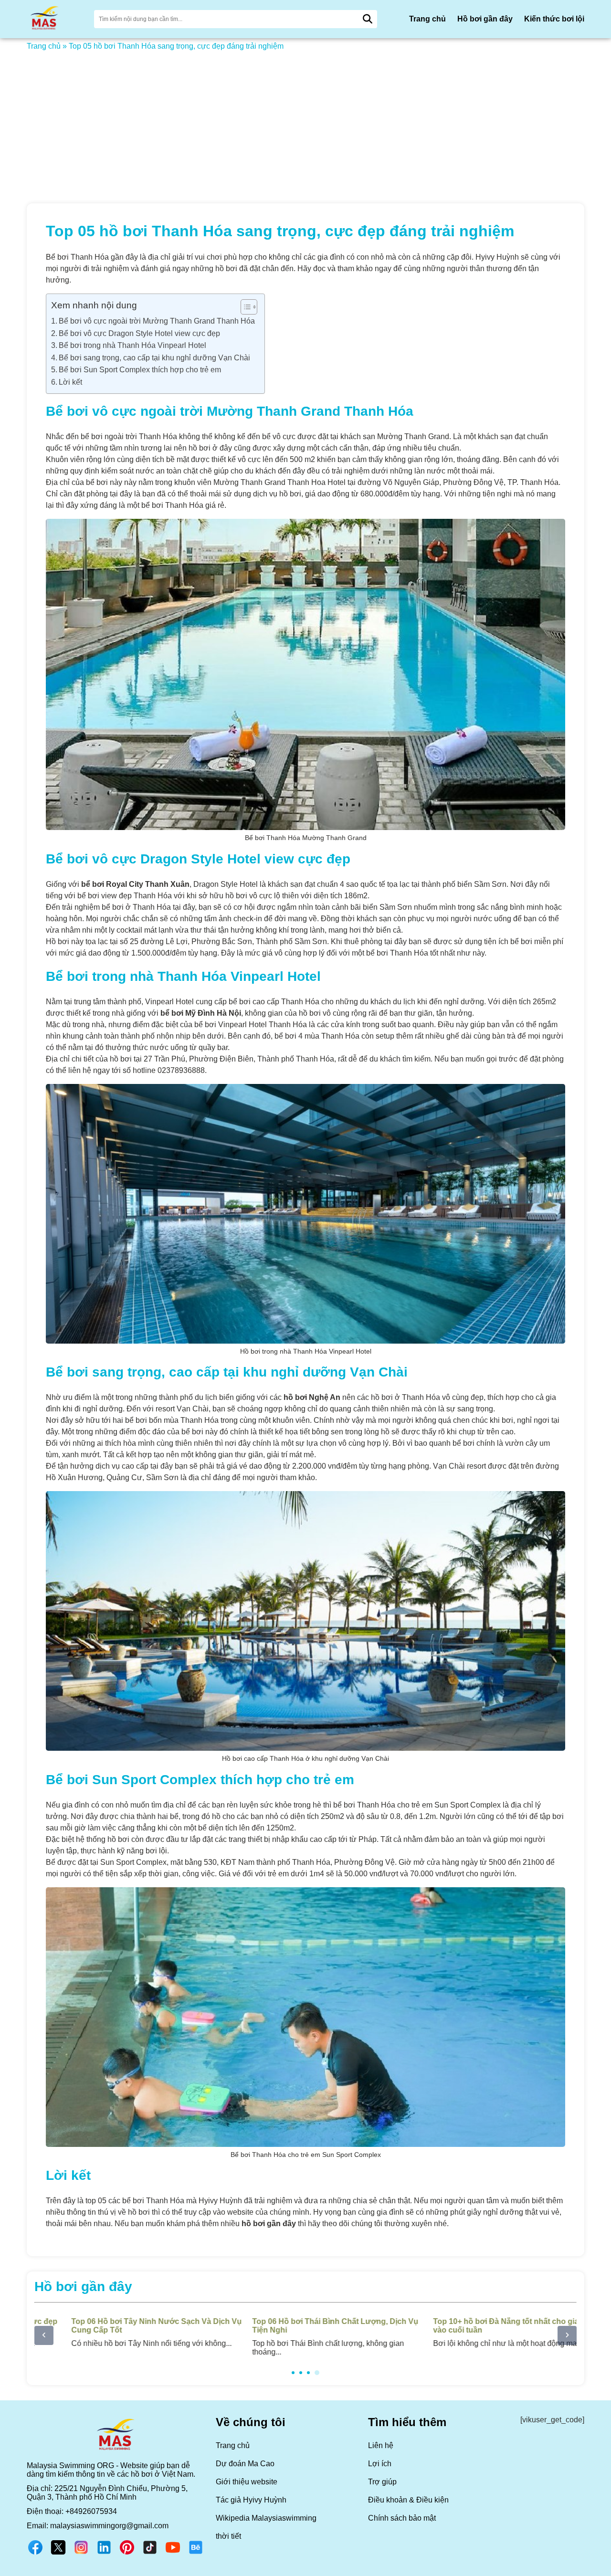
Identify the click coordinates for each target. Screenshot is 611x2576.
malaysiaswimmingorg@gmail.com (109, 2526)
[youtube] (173, 2553)
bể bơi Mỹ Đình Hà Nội (201, 1013)
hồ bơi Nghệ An (312, 1397)
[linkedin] (104, 2553)
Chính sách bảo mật (402, 2518)
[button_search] (368, 19)
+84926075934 (91, 2511)
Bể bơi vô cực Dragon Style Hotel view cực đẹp (139, 333)
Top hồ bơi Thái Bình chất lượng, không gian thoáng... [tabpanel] (303, 2337)
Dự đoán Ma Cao (245, 2464)
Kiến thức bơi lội (554, 19)
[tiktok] (150, 2553)
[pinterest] (127, 2553)
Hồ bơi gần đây (485, 19)
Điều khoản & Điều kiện (408, 2500)
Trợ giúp (382, 2482)
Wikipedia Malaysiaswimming (266, 2518)
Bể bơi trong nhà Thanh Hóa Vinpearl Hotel (132, 345)
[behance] (196, 2553)
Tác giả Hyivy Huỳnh (251, 2500)
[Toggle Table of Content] (244, 307)
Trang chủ (427, 19)
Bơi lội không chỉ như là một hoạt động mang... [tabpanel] (483, 2332)
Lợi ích (380, 2464)
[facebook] (35, 2553)
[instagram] (81, 2553)
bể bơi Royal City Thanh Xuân (135, 884)
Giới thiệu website (247, 2482)
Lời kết (70, 382)
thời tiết (228, 2536)
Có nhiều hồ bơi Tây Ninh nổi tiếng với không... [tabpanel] (124, 2332)
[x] (58, 2553)
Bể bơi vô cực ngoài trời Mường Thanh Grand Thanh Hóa (157, 321)
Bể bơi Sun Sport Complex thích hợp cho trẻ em (140, 370)
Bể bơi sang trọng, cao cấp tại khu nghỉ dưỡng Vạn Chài (154, 358)
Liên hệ (381, 2445)
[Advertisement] (305, 121)
